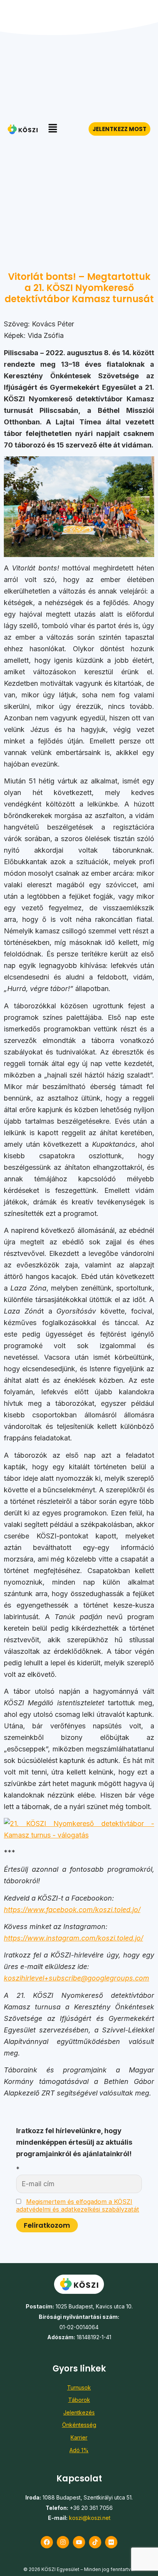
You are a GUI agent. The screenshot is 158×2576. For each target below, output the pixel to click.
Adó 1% (79, 2450)
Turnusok (79, 2387)
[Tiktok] (95, 2542)
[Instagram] (63, 2542)
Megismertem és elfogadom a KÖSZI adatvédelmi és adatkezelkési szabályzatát (78, 2205)
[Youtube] (79, 2542)
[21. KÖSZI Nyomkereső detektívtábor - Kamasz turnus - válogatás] (79, 1835)
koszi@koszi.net (90, 2518)
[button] (53, 129)
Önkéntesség (79, 2425)
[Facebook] (47, 2542)
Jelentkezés (79, 2412)
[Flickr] (111, 2542)
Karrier (79, 2437)
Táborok (79, 2400)
